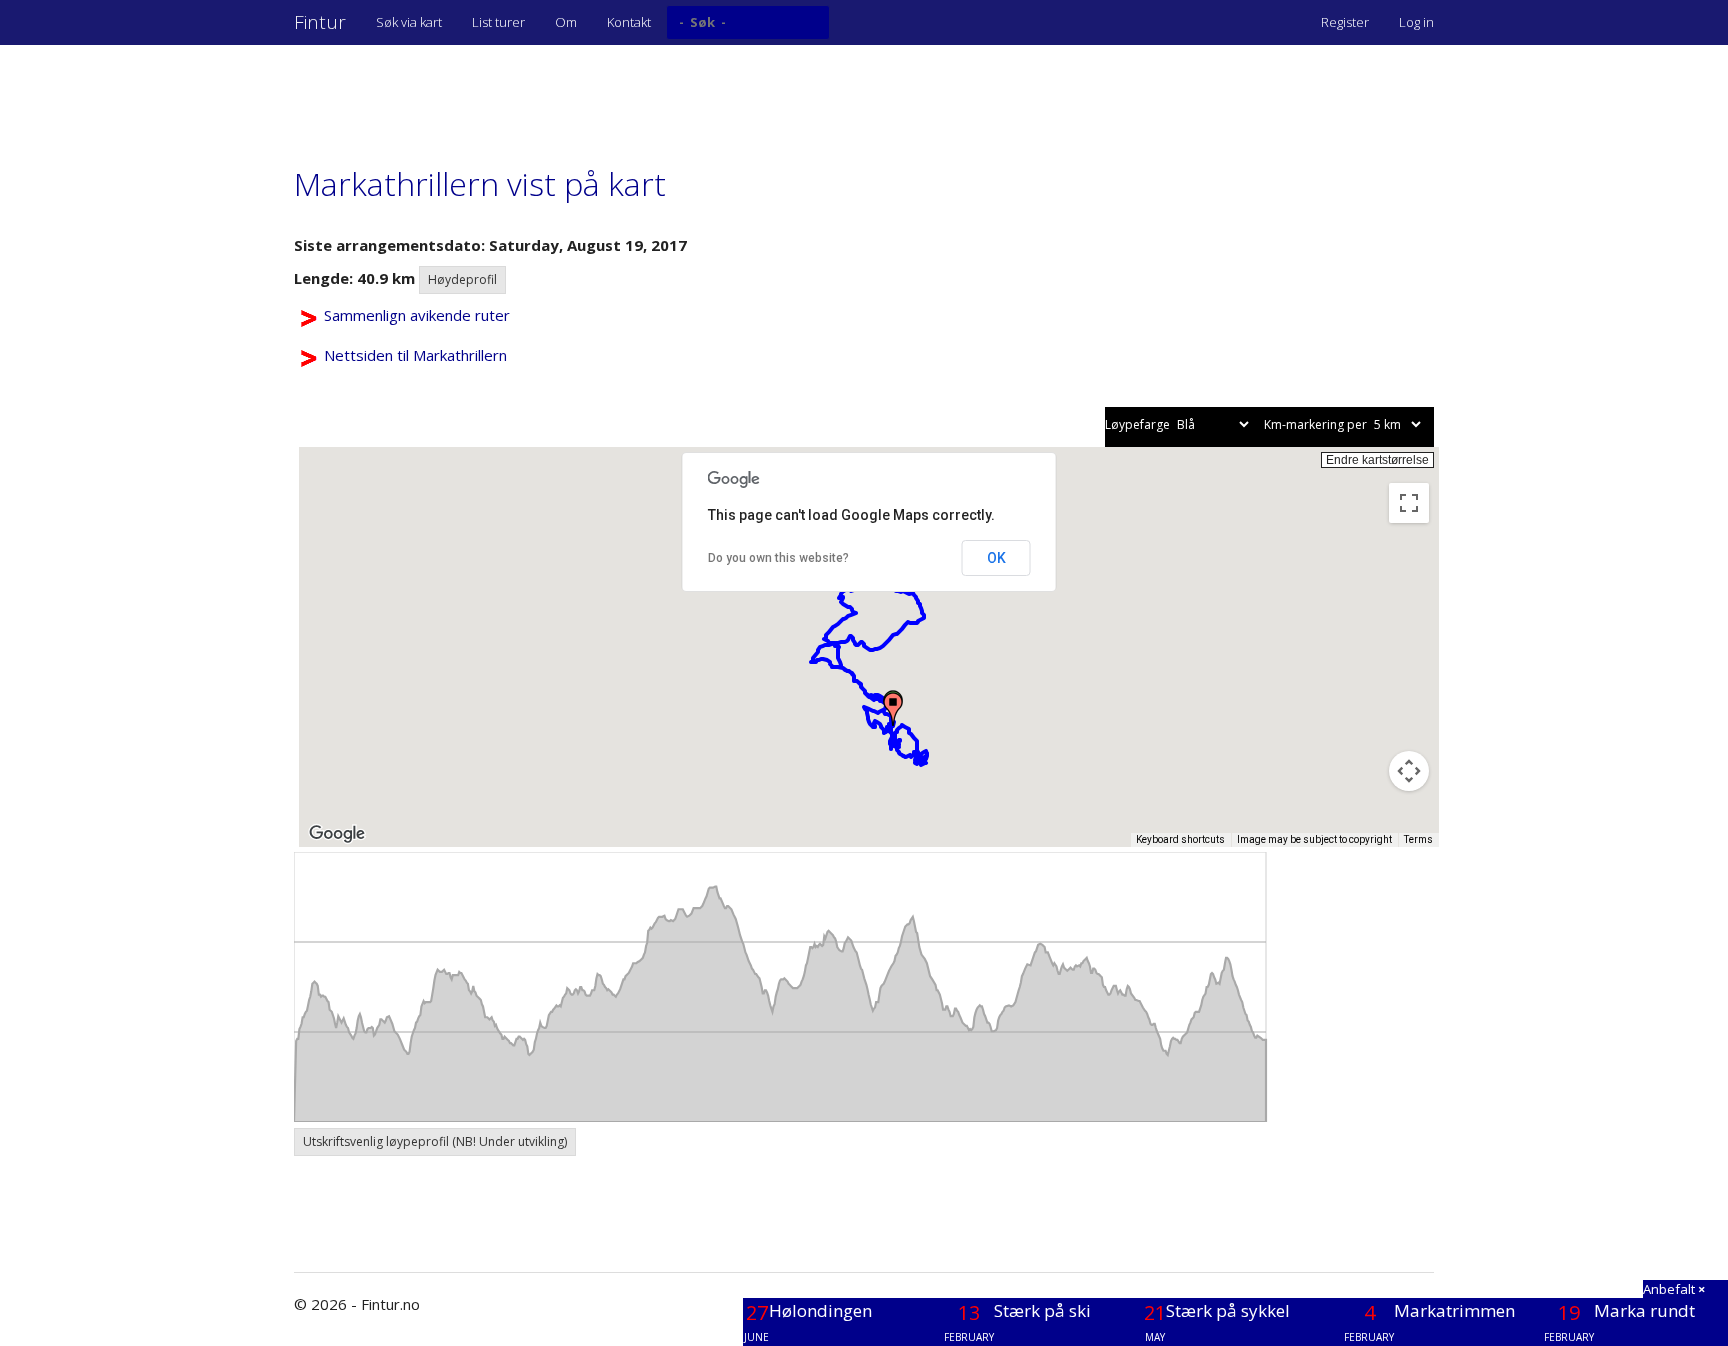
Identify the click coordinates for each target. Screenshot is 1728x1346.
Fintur (320, 22)
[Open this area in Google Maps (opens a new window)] (337, 834)
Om (566, 22)
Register (1345, 22)
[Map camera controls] (1409, 771)
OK (996, 558)
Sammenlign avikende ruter (417, 315)
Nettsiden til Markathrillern (415, 355)
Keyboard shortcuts (1180, 839)
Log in (1416, 22)
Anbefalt (1674, 1289)
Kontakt (629, 22)
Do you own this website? (778, 558)
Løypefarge (1139, 424)
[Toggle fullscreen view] (1409, 503)
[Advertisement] (658, 95)
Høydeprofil (462, 279)
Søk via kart (409, 22)
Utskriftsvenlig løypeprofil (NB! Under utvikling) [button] (435, 1141)
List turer (498, 22)
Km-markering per (1317, 424)
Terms (1418, 839)
